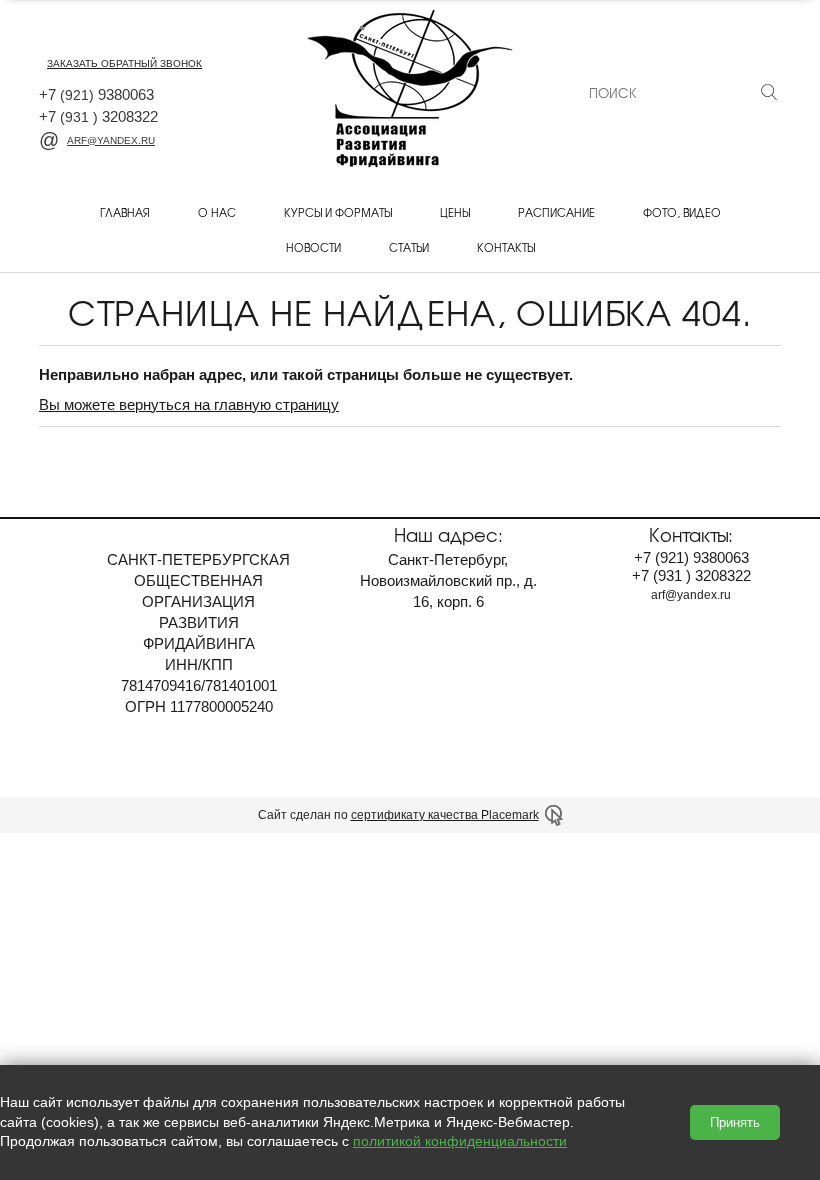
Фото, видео (682, 212)
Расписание (556, 212)
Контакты (506, 247)
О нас (217, 212)
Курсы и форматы (338, 212)
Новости (313, 247)
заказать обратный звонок (124, 63)
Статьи (409, 247)
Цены (455, 212)
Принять (735, 1122)
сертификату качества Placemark (445, 815)
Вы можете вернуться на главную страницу (189, 404)
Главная (125, 212)
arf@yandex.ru (111, 140)
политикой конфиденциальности (460, 1141)
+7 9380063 (96, 94)
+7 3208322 (98, 116)
